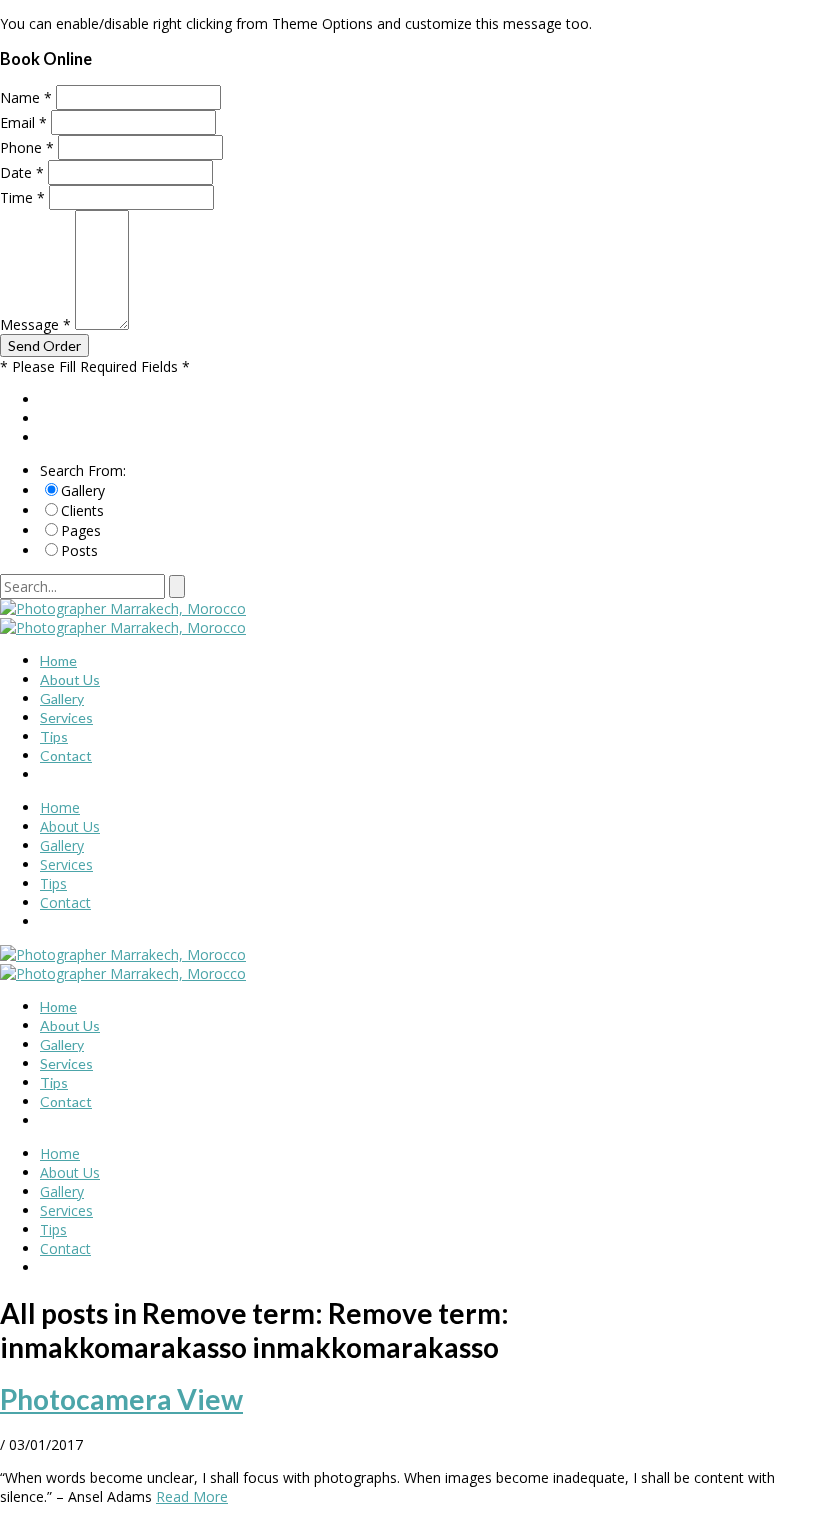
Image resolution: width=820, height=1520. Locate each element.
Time (22, 197)
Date (22, 172)
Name (26, 97)
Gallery (83, 490)
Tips (54, 736)
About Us (70, 679)
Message (35, 324)
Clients (82, 510)
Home (58, 660)
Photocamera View (121, 1399)
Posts (79, 550)
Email (23, 122)
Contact (66, 755)
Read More (192, 1496)
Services (66, 717)
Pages (81, 530)
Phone (27, 147)
